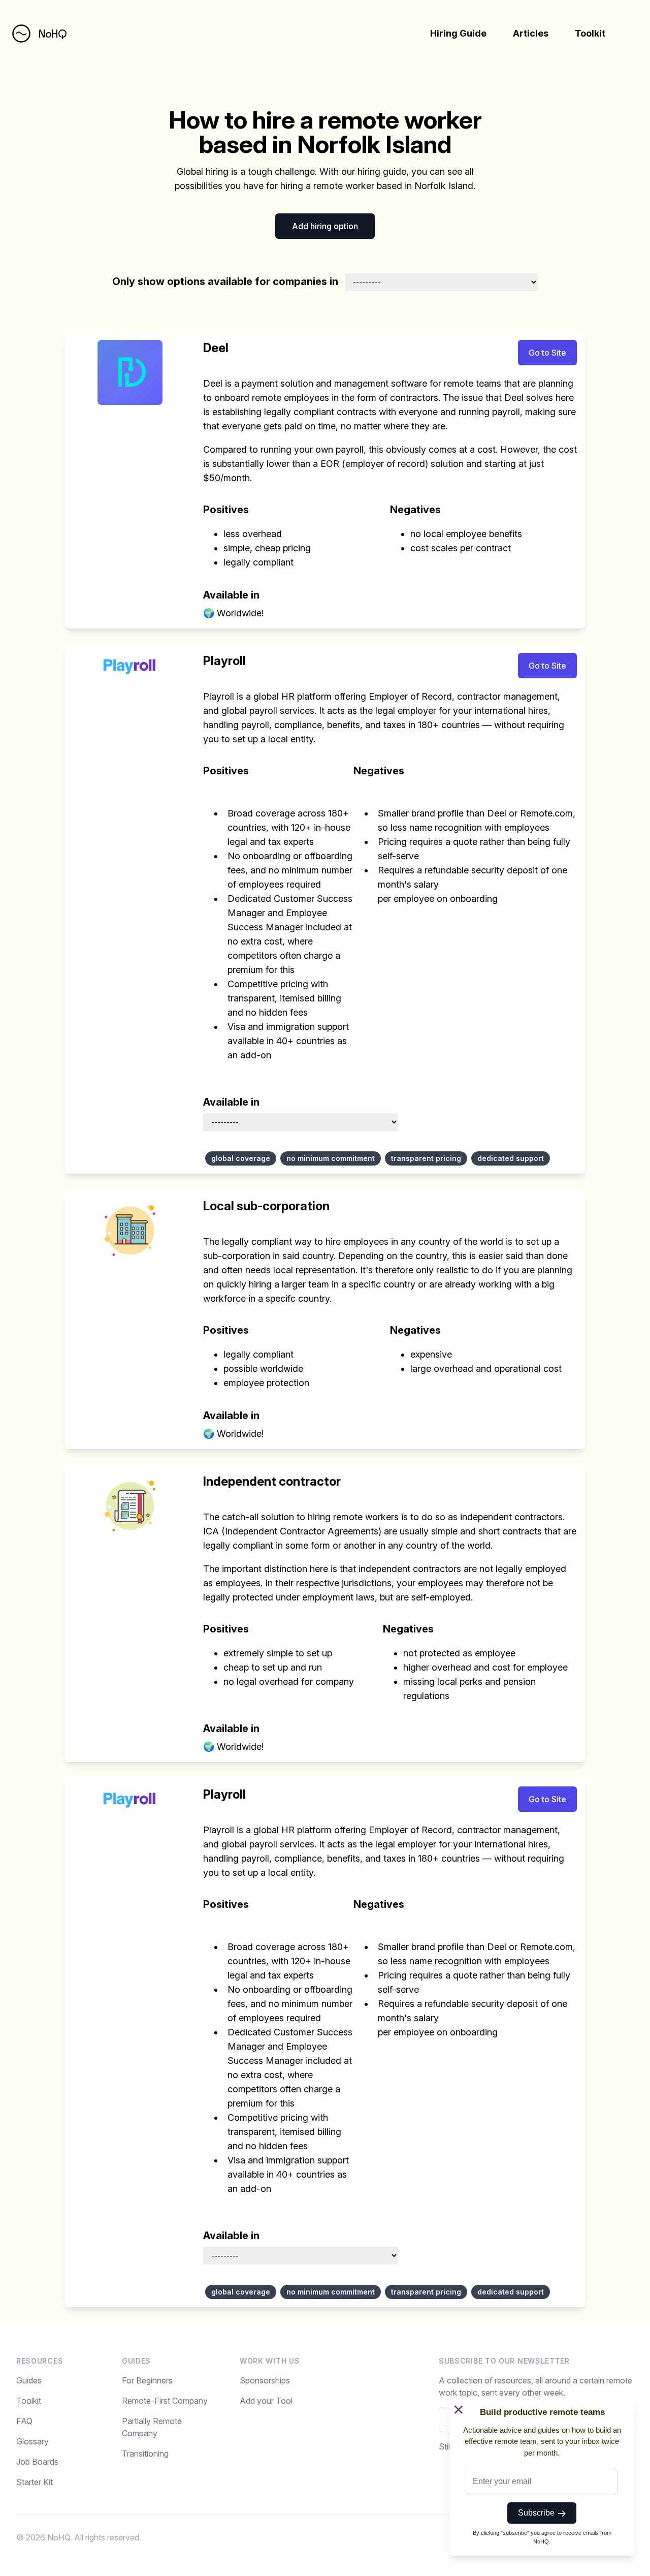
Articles (531, 33)
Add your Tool (266, 2401)
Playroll (224, 661)
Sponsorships (265, 2380)
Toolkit (590, 33)
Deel (216, 348)
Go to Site (547, 353)
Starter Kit (35, 2482)
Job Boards (37, 2462)
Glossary (32, 2441)
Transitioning (145, 2454)
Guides (29, 2380)
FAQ (24, 2421)
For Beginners (147, 2380)
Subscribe (538, 2513)
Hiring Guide (458, 33)
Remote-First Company (165, 2401)
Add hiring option (325, 226)
